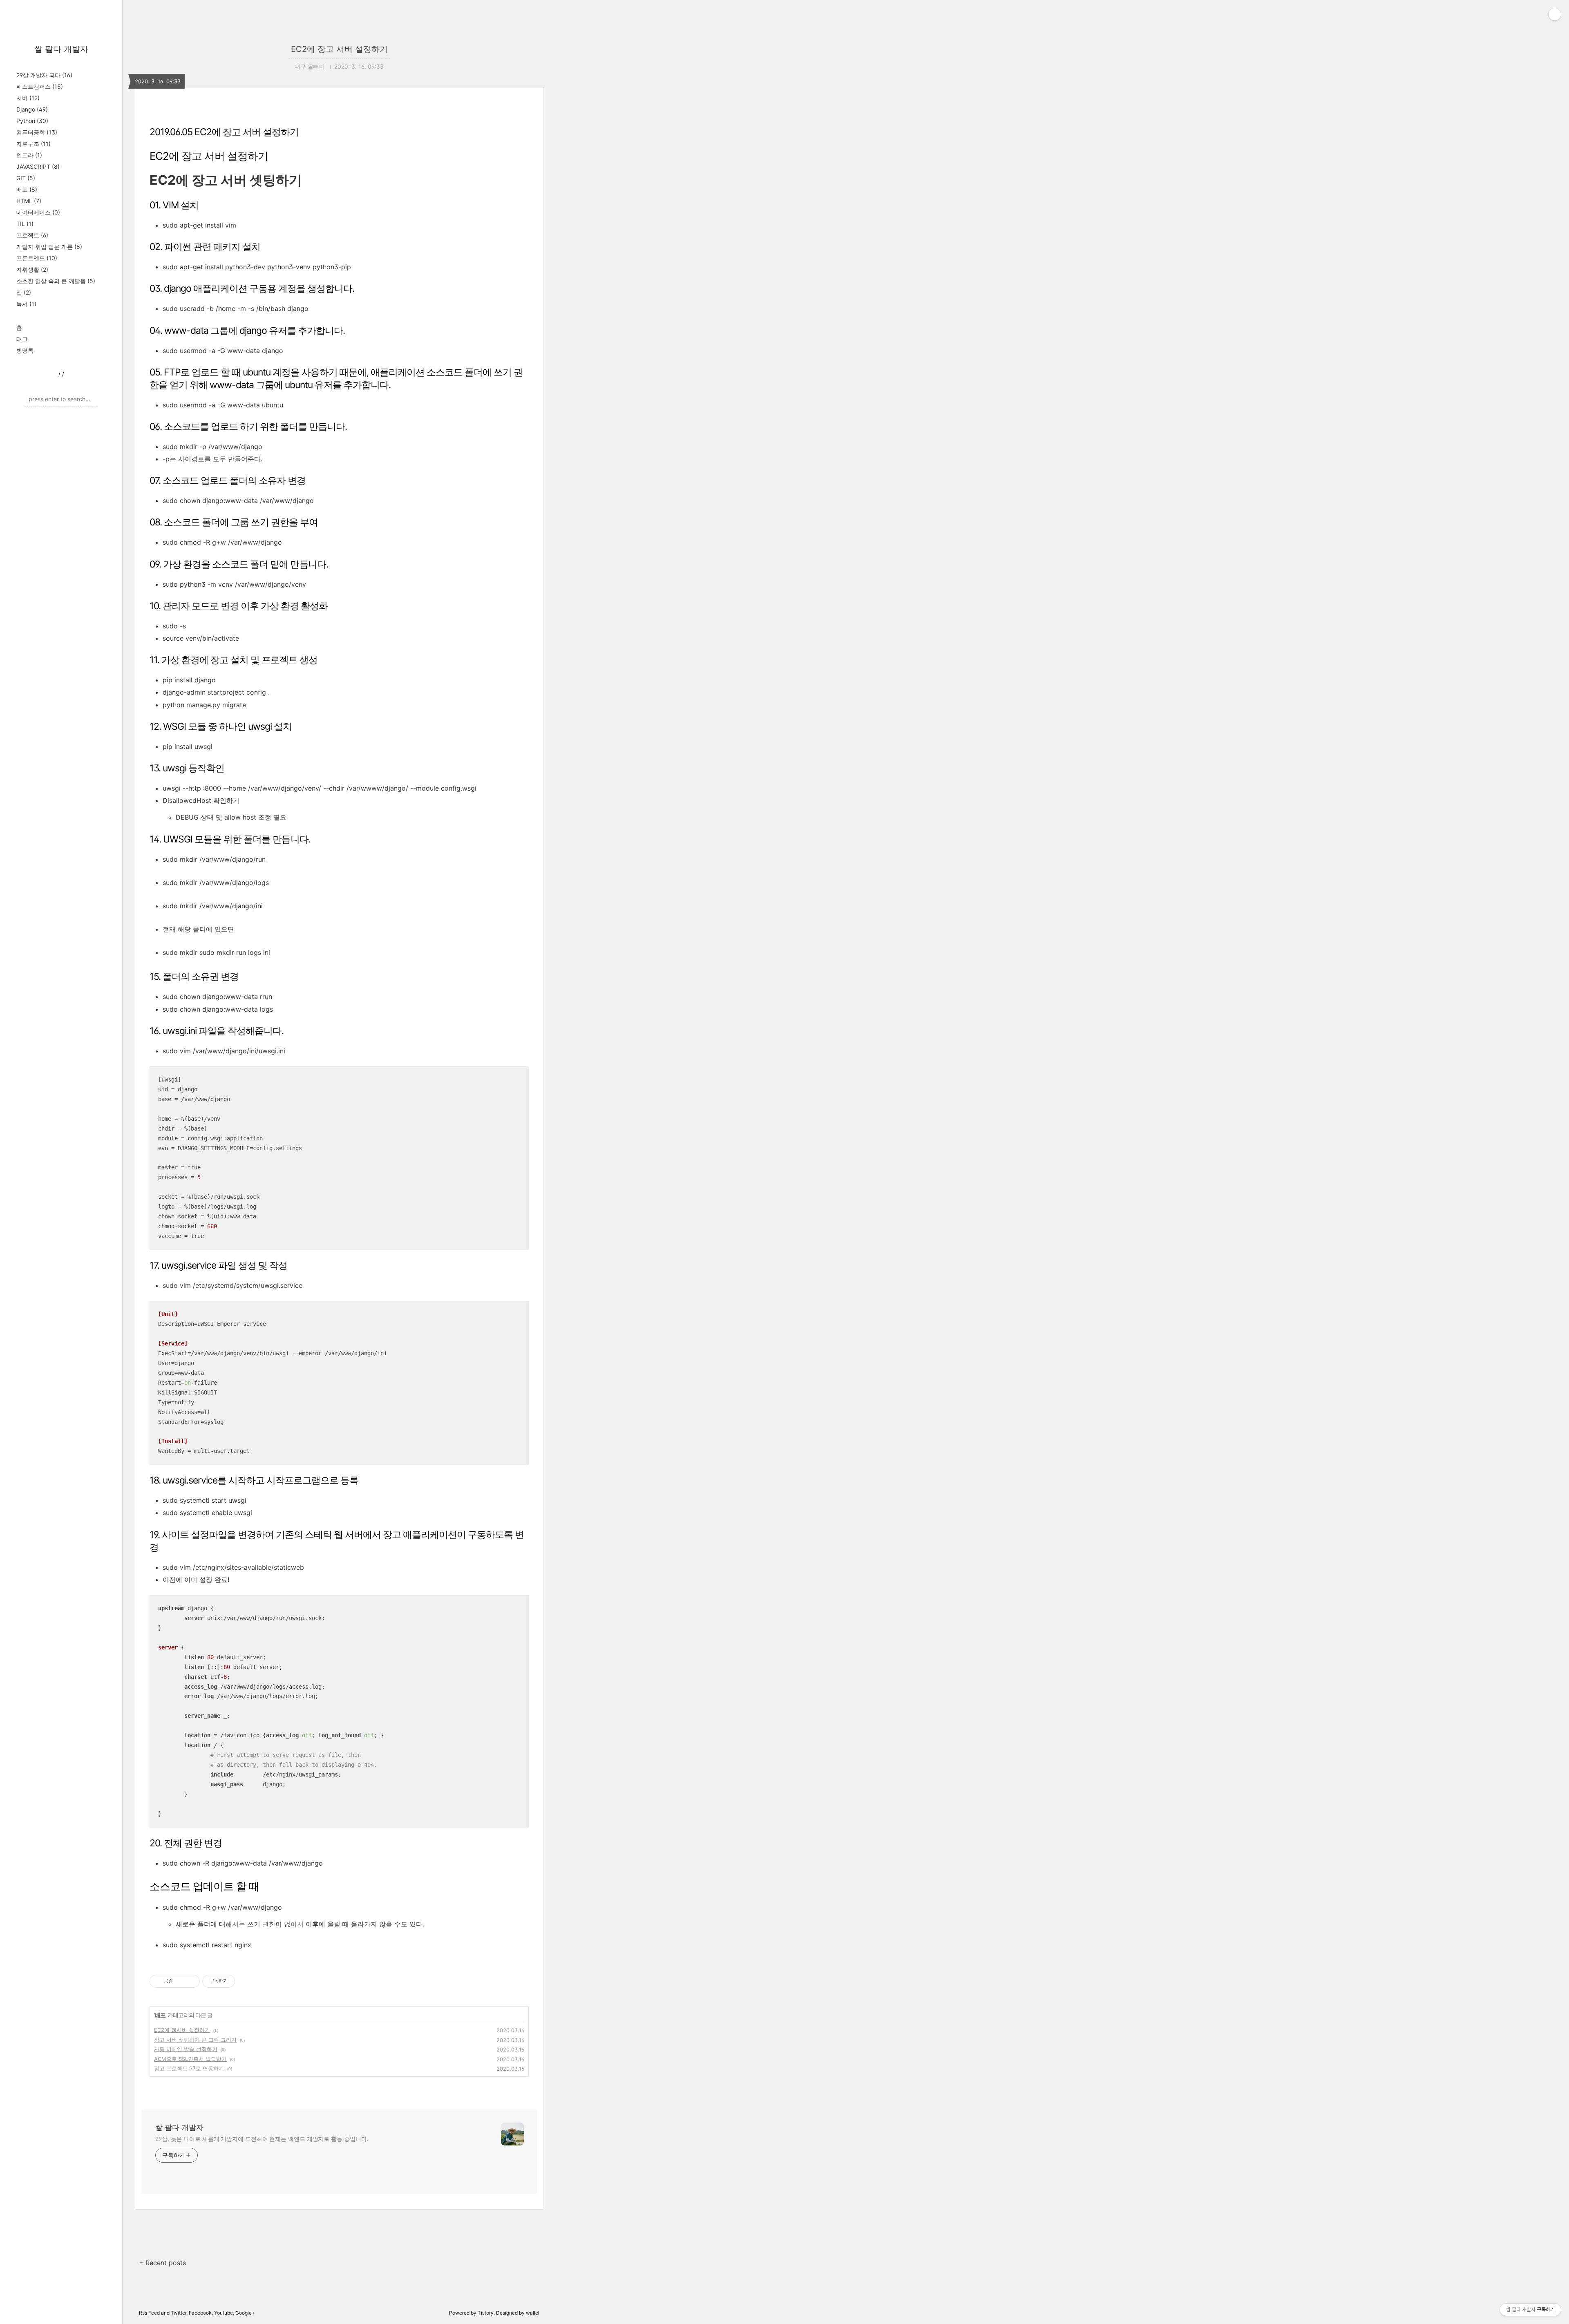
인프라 (29, 155)
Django (32, 109)
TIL (25, 224)
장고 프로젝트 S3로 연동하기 (189, 2068)
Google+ (245, 2313)
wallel (533, 2313)
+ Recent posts (162, 2263)
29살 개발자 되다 (44, 75)
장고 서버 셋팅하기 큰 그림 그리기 (195, 2040)
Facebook (200, 2313)
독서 (26, 304)
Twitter (179, 2313)
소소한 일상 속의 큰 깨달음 (56, 281)
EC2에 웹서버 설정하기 (182, 2030)
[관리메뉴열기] (1555, 14)
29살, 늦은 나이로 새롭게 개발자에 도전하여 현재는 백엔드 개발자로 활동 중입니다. (262, 2139)
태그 (22, 339)
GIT (26, 178)
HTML (29, 201)
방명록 (25, 350)
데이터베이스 (38, 212)
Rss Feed (149, 2313)
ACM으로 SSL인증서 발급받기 (190, 2059)
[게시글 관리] (191, 1981)
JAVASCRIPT (38, 166)
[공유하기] (180, 1981)
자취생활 (32, 269)
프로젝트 (32, 235)
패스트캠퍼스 (40, 86)
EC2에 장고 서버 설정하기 (339, 49)
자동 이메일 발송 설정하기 (186, 2049)
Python (32, 121)
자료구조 (34, 144)
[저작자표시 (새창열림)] (239, 1981)
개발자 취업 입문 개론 (49, 247)
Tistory (486, 2313)
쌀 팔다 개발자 (61, 49)
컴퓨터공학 (37, 132)
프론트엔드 (37, 258)
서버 (28, 98)
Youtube (224, 2313)
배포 (27, 189)
